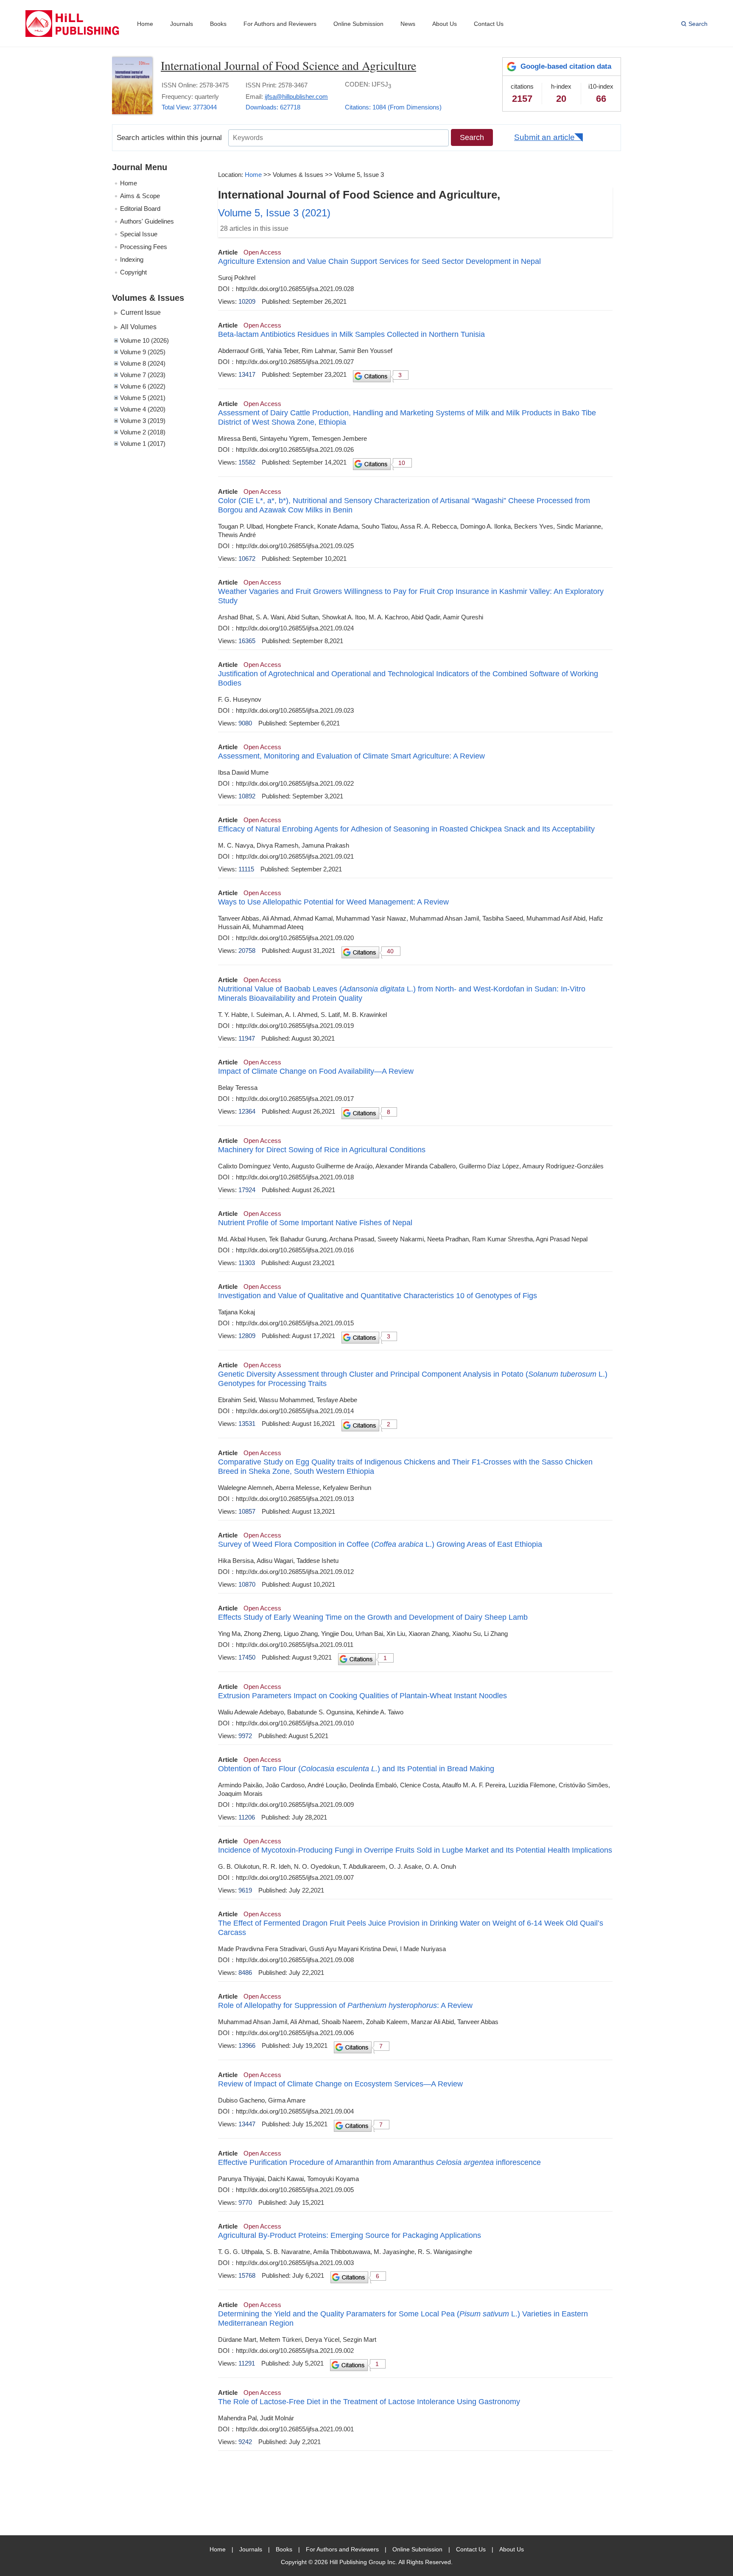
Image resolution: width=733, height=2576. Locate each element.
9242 (245, 2442)
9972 (245, 1736)
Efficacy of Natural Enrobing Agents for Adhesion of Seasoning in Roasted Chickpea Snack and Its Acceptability (406, 829)
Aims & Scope (140, 196)
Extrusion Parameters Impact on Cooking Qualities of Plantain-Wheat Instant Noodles (362, 1696)
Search (698, 24)
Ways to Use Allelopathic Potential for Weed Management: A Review (333, 902)
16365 (247, 641)
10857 (247, 1511)
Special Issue (139, 234)
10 (402, 463)
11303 (247, 1263)
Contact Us (489, 24)
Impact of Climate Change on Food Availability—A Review (316, 1071)
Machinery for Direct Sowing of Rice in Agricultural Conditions (322, 1150)
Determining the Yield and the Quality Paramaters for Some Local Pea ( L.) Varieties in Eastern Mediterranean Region (403, 2318)
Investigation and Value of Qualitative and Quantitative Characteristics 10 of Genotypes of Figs (378, 1296)
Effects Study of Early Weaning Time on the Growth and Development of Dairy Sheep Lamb (373, 1617)
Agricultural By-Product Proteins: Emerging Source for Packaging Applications (350, 2235)
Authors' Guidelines (147, 221)
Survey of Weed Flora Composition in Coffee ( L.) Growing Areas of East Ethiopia (380, 1544)
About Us (445, 24)
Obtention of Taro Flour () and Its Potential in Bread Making (356, 1769)
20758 (247, 951)
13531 (247, 1424)
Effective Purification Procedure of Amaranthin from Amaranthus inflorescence (379, 2162)
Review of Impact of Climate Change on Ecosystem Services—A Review (340, 2084)
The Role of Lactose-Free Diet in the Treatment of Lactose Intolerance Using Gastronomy (369, 2402)
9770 (245, 2202)
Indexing (132, 259)
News (408, 24)
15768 (247, 2275)
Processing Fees (144, 247)
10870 (247, 1584)
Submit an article (544, 137)
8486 (245, 1973)
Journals (182, 24)
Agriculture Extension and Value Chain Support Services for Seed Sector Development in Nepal (379, 261)
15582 (247, 462)
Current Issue (141, 312)
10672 (247, 559)
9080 (245, 723)
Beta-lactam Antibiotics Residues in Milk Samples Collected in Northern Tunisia (351, 334)
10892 (247, 796)
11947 (247, 1038)
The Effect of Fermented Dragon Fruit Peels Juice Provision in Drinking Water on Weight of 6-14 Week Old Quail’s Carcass (411, 1928)
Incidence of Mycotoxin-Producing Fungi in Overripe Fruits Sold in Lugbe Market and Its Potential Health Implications (415, 1850)
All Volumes (138, 327)
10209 (247, 301)
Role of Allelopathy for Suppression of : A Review (345, 2005)
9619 (245, 1890)
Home (145, 24)
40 (390, 951)
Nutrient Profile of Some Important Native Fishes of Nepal (315, 1223)
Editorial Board (140, 209)
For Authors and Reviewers (280, 24)
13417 (247, 374)
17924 (247, 1190)
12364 (247, 1111)
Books (218, 24)
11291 (247, 2363)
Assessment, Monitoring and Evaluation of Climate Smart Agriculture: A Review (351, 756)
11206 (247, 1817)
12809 (247, 1336)
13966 (247, 2045)
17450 (247, 1657)
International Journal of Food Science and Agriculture (288, 65)
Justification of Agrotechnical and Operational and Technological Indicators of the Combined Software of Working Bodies (408, 678)
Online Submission (358, 24)
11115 (246, 869)
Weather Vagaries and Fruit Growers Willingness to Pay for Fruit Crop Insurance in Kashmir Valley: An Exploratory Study (411, 596)
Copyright (133, 272)
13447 (247, 2124)
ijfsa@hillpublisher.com (296, 97)
